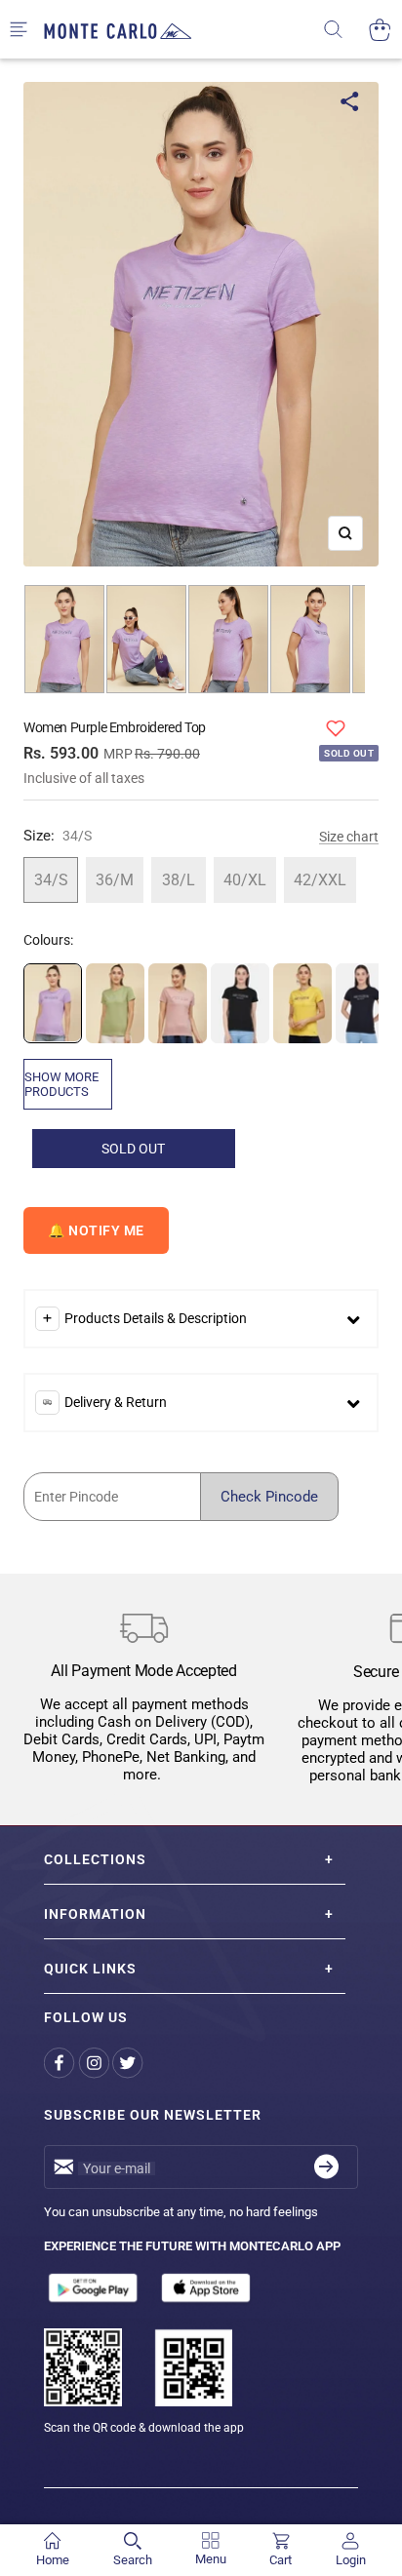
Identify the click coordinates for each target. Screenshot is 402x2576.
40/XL (245, 880)
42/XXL (320, 880)
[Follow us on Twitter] (129, 2064)
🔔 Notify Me (96, 1230)
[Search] (346, 30)
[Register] (326, 2167)
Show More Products (61, 1084)
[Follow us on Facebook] (61, 2064)
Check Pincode (269, 1497)
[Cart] (380, 30)
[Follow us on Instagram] (95, 2064)
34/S (51, 880)
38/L (179, 880)
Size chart (349, 837)
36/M (115, 880)
